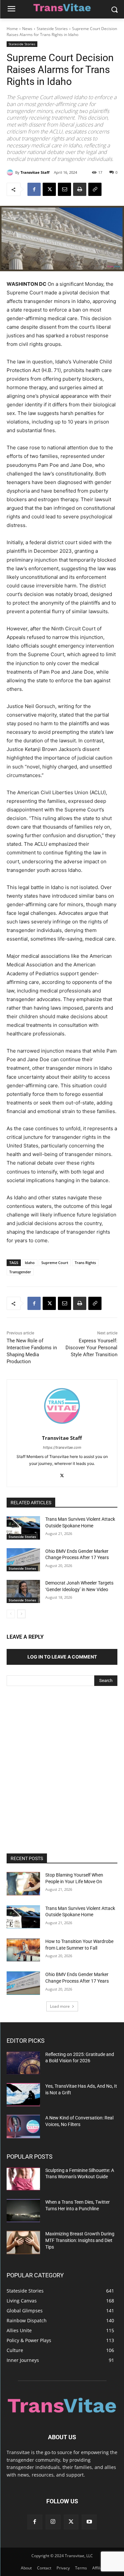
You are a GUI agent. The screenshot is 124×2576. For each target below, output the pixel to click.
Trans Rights (85, 1263)
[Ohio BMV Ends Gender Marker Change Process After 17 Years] (23, 1560)
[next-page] (21, 1614)
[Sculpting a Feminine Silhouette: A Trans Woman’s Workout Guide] (23, 2179)
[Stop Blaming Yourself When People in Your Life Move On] (23, 1884)
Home (12, 29)
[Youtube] (89, 2522)
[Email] (64, 189)
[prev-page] (11, 1614)
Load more (60, 2006)
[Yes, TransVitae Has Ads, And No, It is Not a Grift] (23, 2095)
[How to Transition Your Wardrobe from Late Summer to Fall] (23, 1950)
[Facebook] (34, 189)
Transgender (20, 1272)
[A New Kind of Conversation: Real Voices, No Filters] (23, 2126)
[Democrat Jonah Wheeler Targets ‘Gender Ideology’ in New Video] (23, 1591)
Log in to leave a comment (62, 1657)
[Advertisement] (62, 1761)
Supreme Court (55, 1263)
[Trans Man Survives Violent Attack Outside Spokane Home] (23, 1528)
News (27, 29)
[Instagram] (53, 2522)
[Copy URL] (95, 189)
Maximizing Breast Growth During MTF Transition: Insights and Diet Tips (80, 2240)
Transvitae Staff (35, 172)
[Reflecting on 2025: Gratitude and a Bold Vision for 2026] (23, 2063)
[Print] (80, 189)
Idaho (30, 1263)
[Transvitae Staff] (11, 172)
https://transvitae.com (62, 1447)
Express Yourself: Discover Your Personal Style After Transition (91, 1348)
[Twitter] (71, 2522)
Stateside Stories (52, 29)
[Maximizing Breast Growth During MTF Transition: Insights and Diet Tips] (23, 2242)
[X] (49, 189)
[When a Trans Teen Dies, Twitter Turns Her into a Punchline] (23, 2211)
